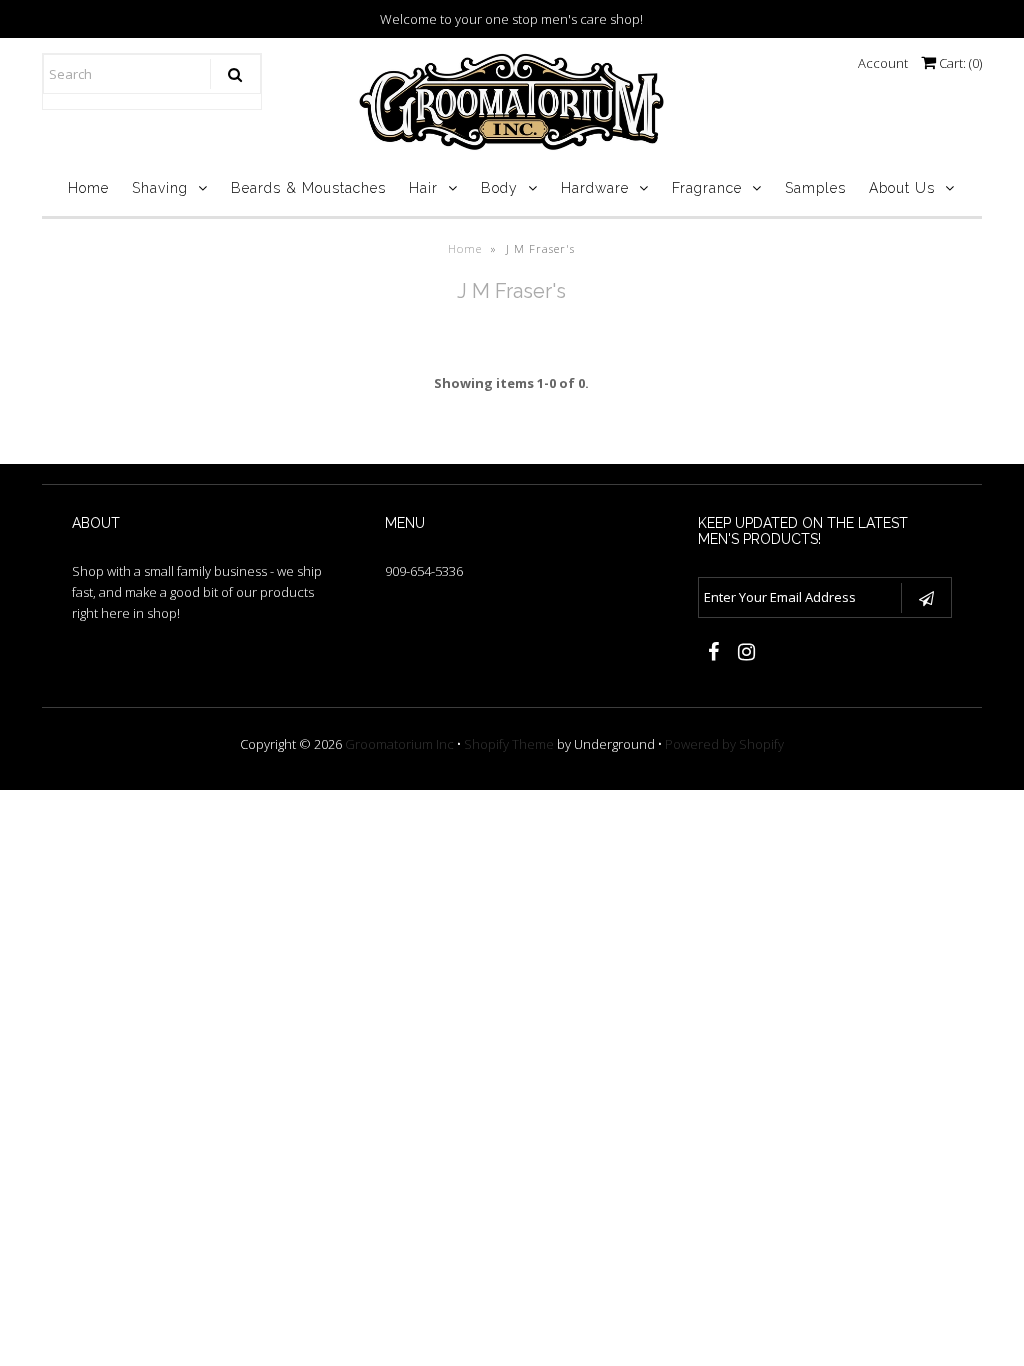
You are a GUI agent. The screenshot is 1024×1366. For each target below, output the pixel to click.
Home (88, 188)
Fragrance (707, 188)
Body (499, 188)
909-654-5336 (424, 571)
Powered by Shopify (724, 744)
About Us (902, 188)
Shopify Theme (509, 744)
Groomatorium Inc (399, 744)
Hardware (595, 188)
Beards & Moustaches (308, 188)
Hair (423, 188)
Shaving (160, 188)
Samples (815, 188)
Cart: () (959, 63)
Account (883, 63)
